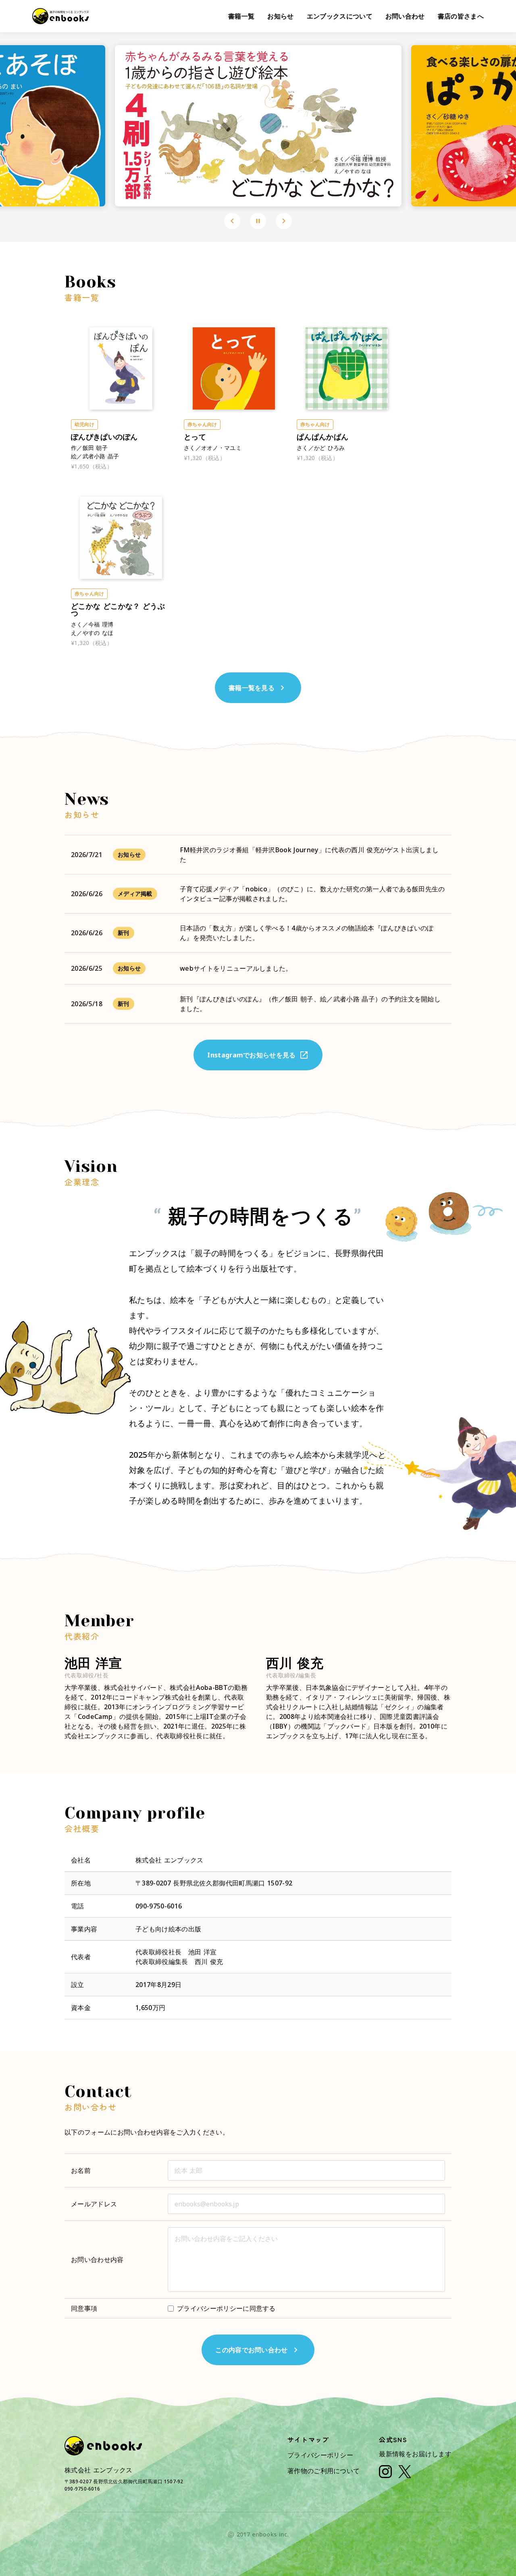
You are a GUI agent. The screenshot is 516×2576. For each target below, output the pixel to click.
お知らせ (280, 16)
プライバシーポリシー (320, 2455)
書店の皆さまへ (461, 16)
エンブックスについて (340, 16)
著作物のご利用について (324, 2471)
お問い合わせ (405, 16)
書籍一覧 (241, 16)
